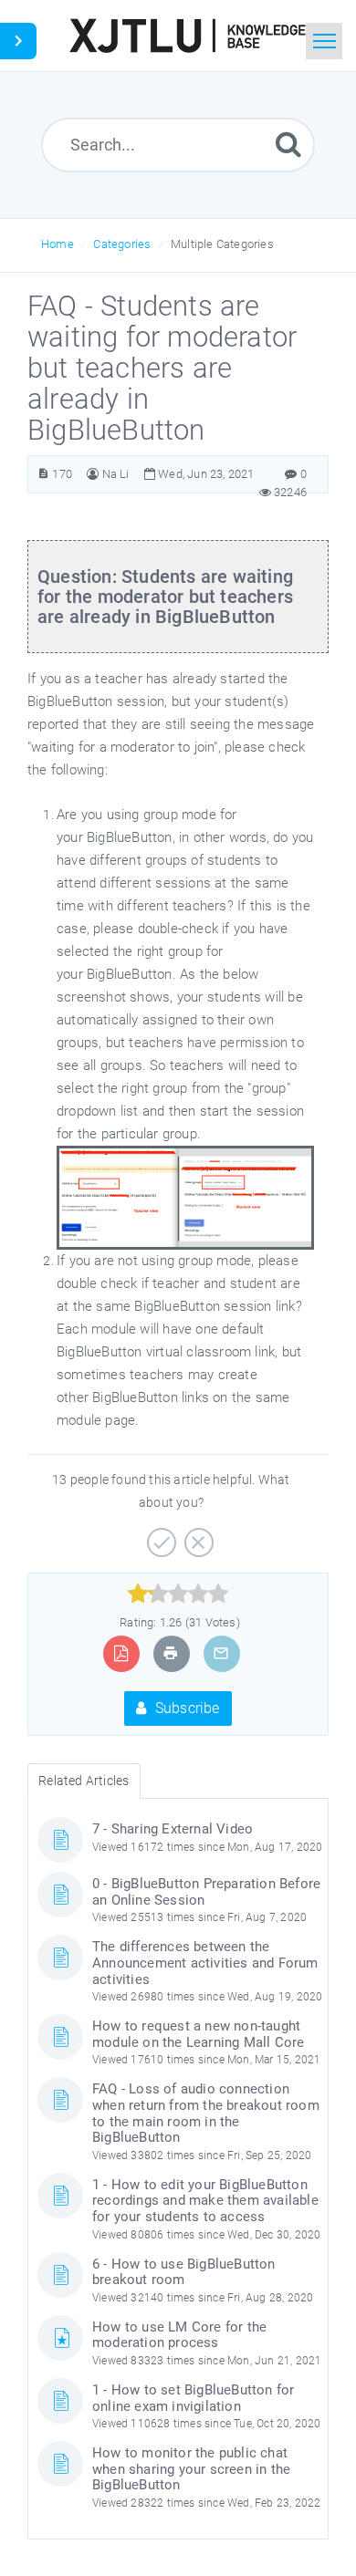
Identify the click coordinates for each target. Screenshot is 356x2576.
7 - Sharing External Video (173, 1829)
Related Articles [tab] (84, 1781)
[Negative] (197, 1536)
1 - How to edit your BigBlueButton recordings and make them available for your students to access (205, 2201)
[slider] (178, 1594)
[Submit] (288, 144)
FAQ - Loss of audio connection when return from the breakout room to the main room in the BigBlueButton (206, 2113)
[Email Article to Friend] (221, 1653)
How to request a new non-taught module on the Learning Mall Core (198, 2034)
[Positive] (159, 1536)
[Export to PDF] (121, 1653)
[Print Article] (171, 1653)
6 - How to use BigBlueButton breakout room (184, 2272)
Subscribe (186, 1708)
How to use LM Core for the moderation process (179, 2335)
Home (58, 244)
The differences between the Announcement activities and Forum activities (205, 1963)
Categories (122, 244)
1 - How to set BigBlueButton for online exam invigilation (193, 2398)
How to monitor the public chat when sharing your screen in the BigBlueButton (191, 2469)
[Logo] (187, 36)
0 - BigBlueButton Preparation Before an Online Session (206, 1892)
